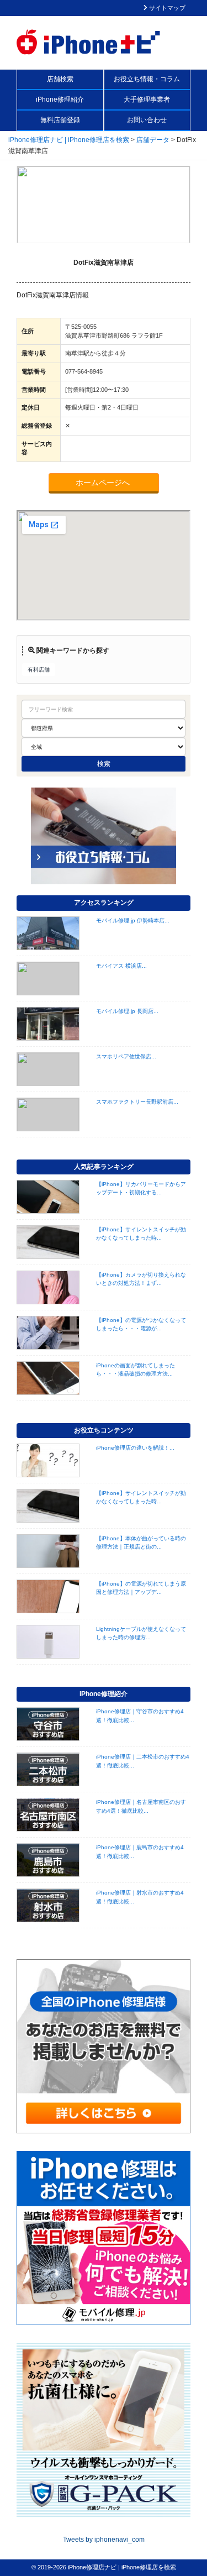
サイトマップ (166, 8)
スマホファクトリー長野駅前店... (137, 1102)
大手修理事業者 (147, 99)
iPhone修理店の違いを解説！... (135, 1448)
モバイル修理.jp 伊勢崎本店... (133, 920)
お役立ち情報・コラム (147, 79)
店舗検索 (60, 79)
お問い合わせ (147, 120)
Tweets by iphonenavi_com (104, 2540)
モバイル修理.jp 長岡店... (127, 1011)
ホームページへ (104, 482)
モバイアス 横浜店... (121, 966)
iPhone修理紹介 (60, 99)
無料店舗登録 (60, 120)
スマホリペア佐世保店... (126, 1056)
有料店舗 (39, 670)
